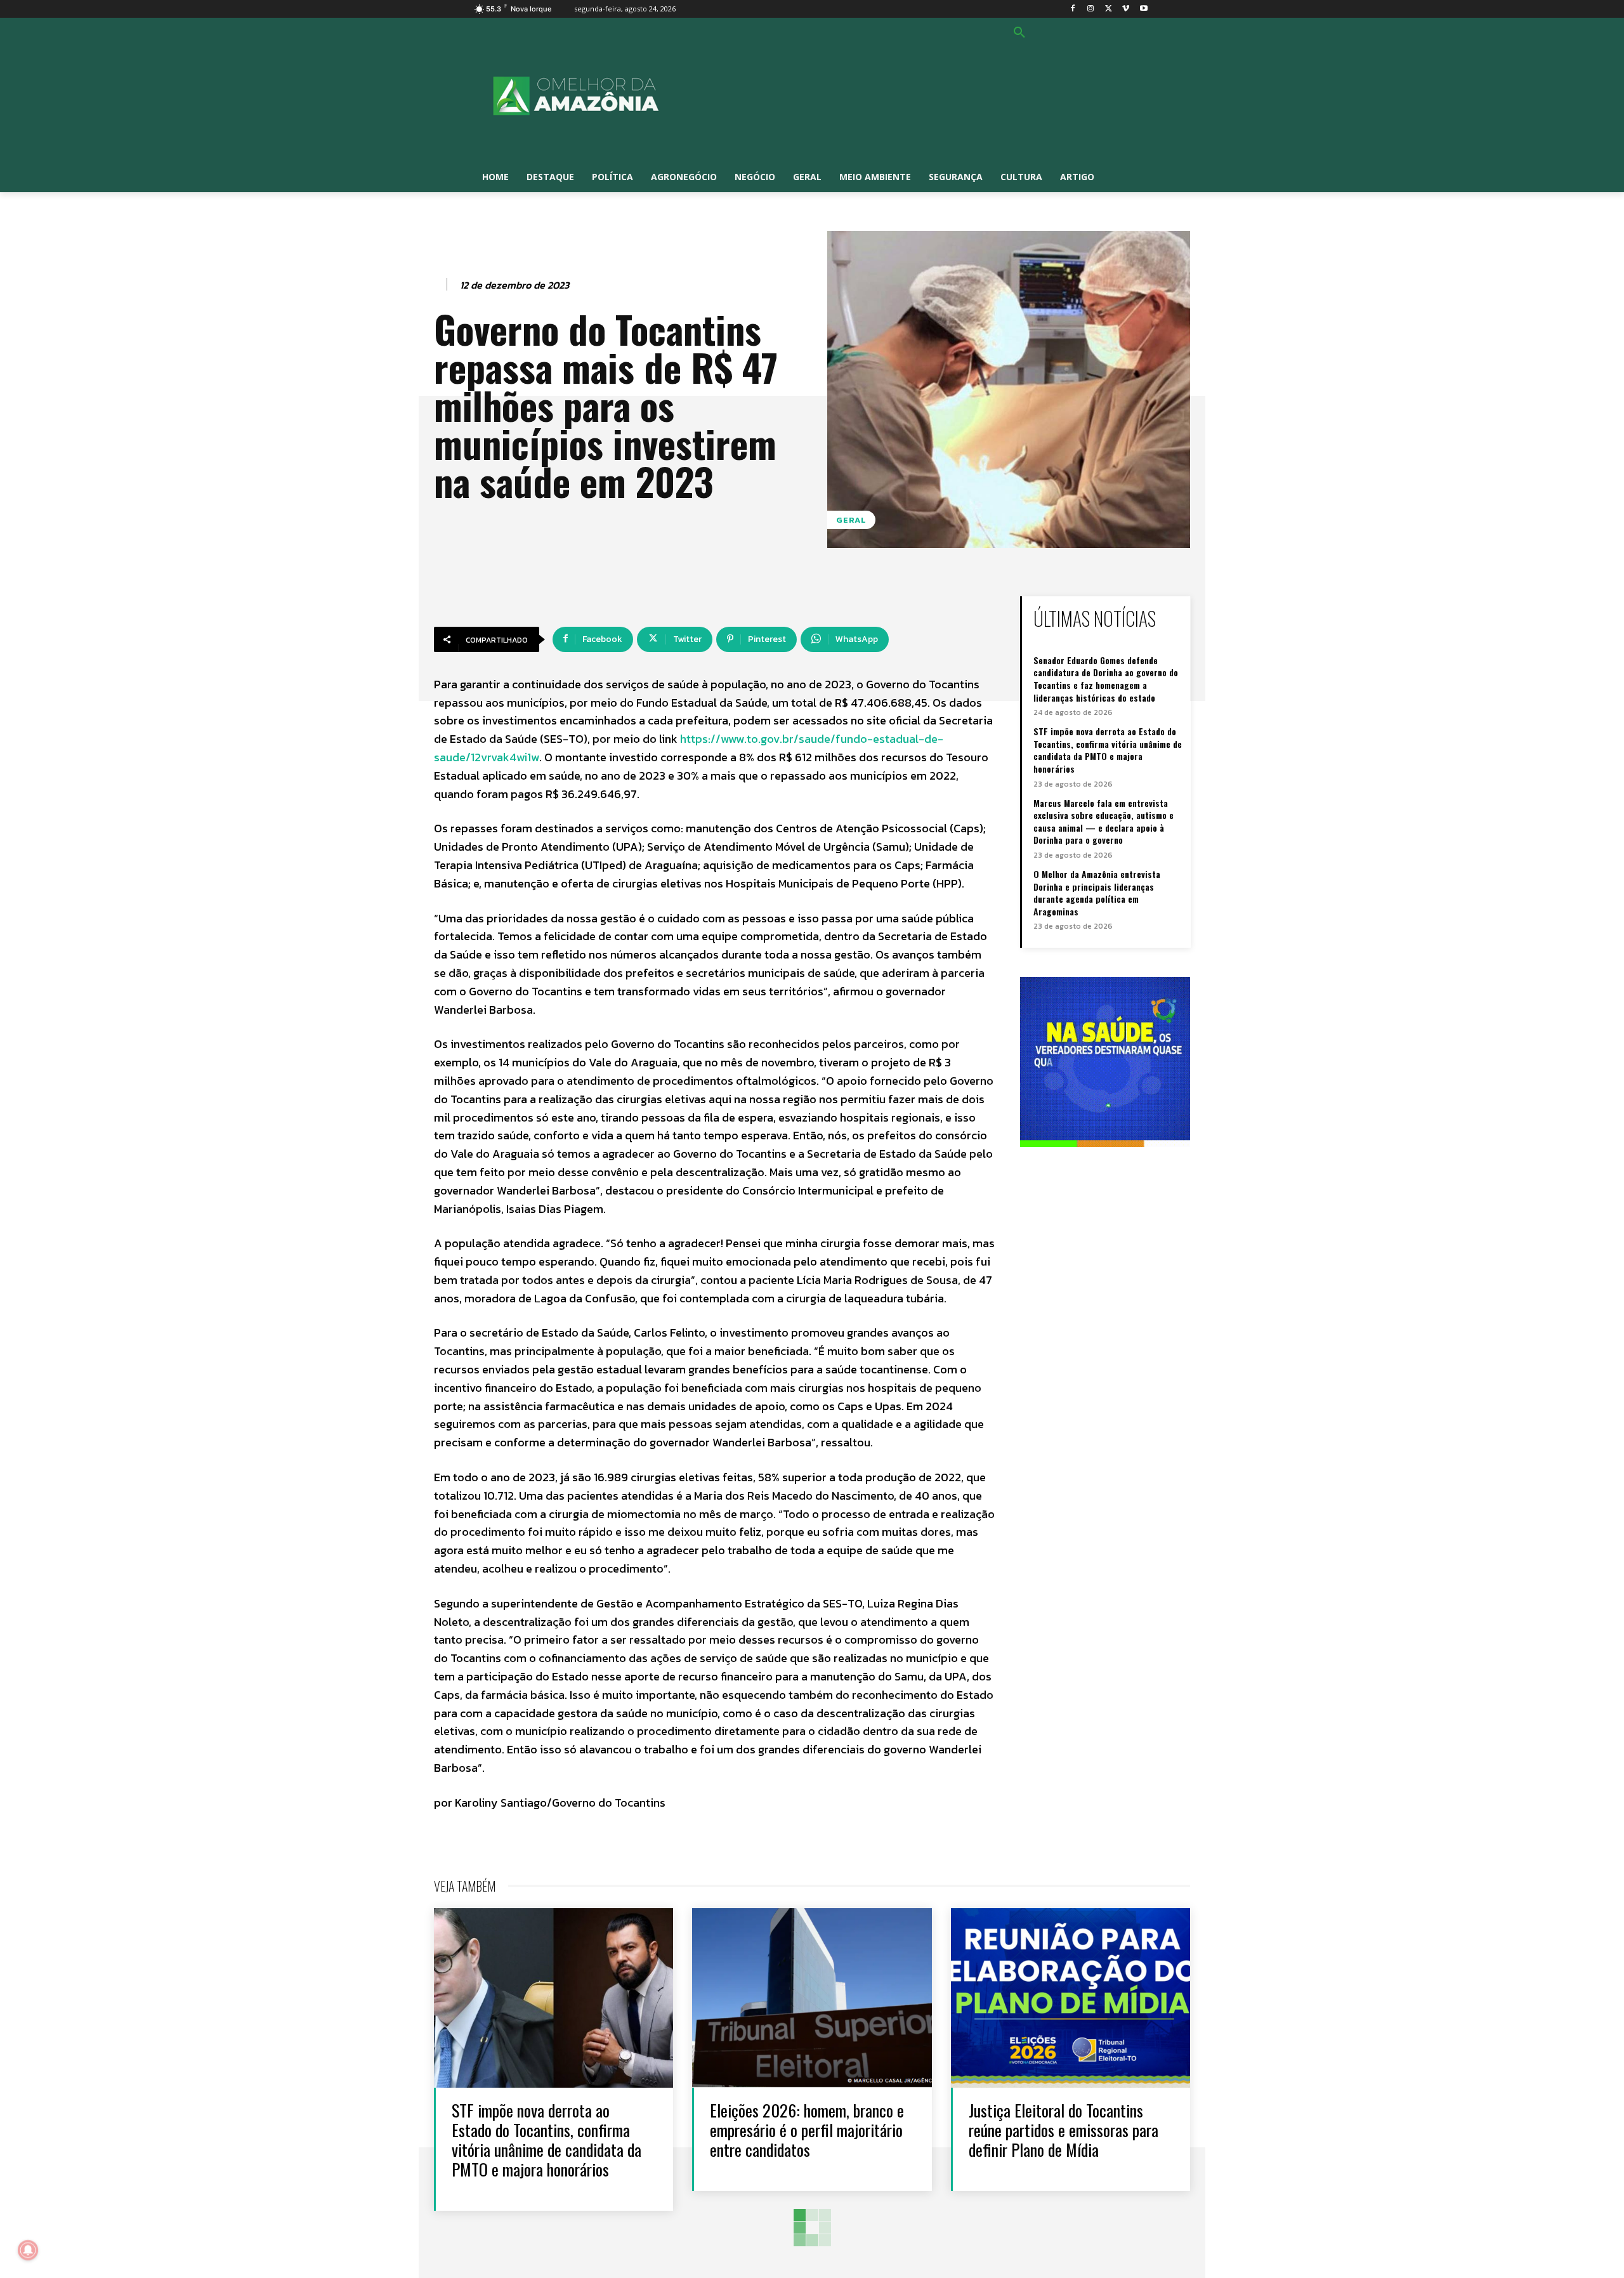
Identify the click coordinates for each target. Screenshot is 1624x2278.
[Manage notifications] (28, 2250)
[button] (1019, 33)
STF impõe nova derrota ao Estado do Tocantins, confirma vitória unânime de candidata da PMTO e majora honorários (1108, 750)
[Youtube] (1143, 9)
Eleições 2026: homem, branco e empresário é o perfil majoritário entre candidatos (807, 2130)
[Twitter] (1109, 9)
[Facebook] (1073, 9)
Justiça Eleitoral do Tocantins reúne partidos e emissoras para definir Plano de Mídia (1064, 2130)
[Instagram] (1091, 9)
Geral (851, 520)
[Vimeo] (1126, 9)
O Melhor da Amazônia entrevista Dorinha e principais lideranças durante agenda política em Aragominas (1097, 893)
